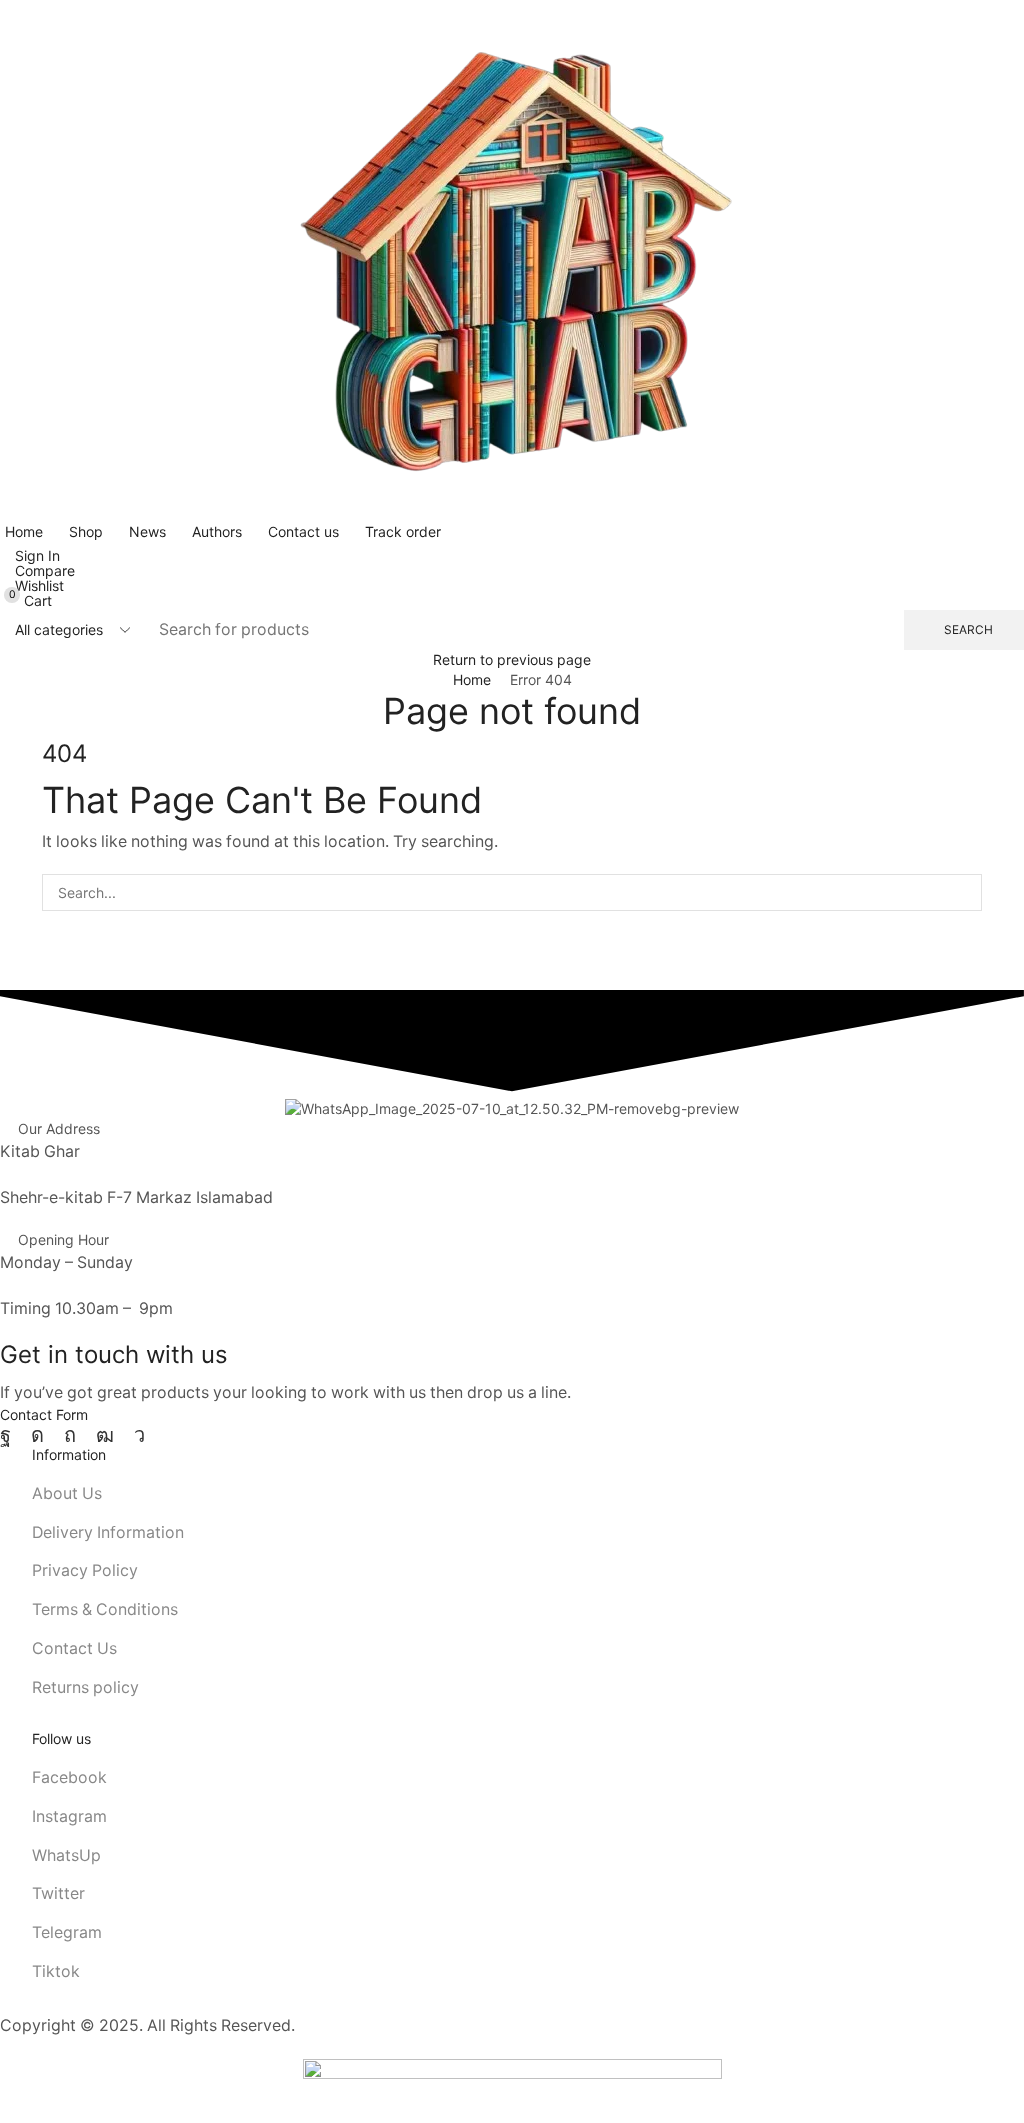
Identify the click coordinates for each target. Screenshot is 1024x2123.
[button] (30, 555)
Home (472, 679)
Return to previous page (512, 659)
